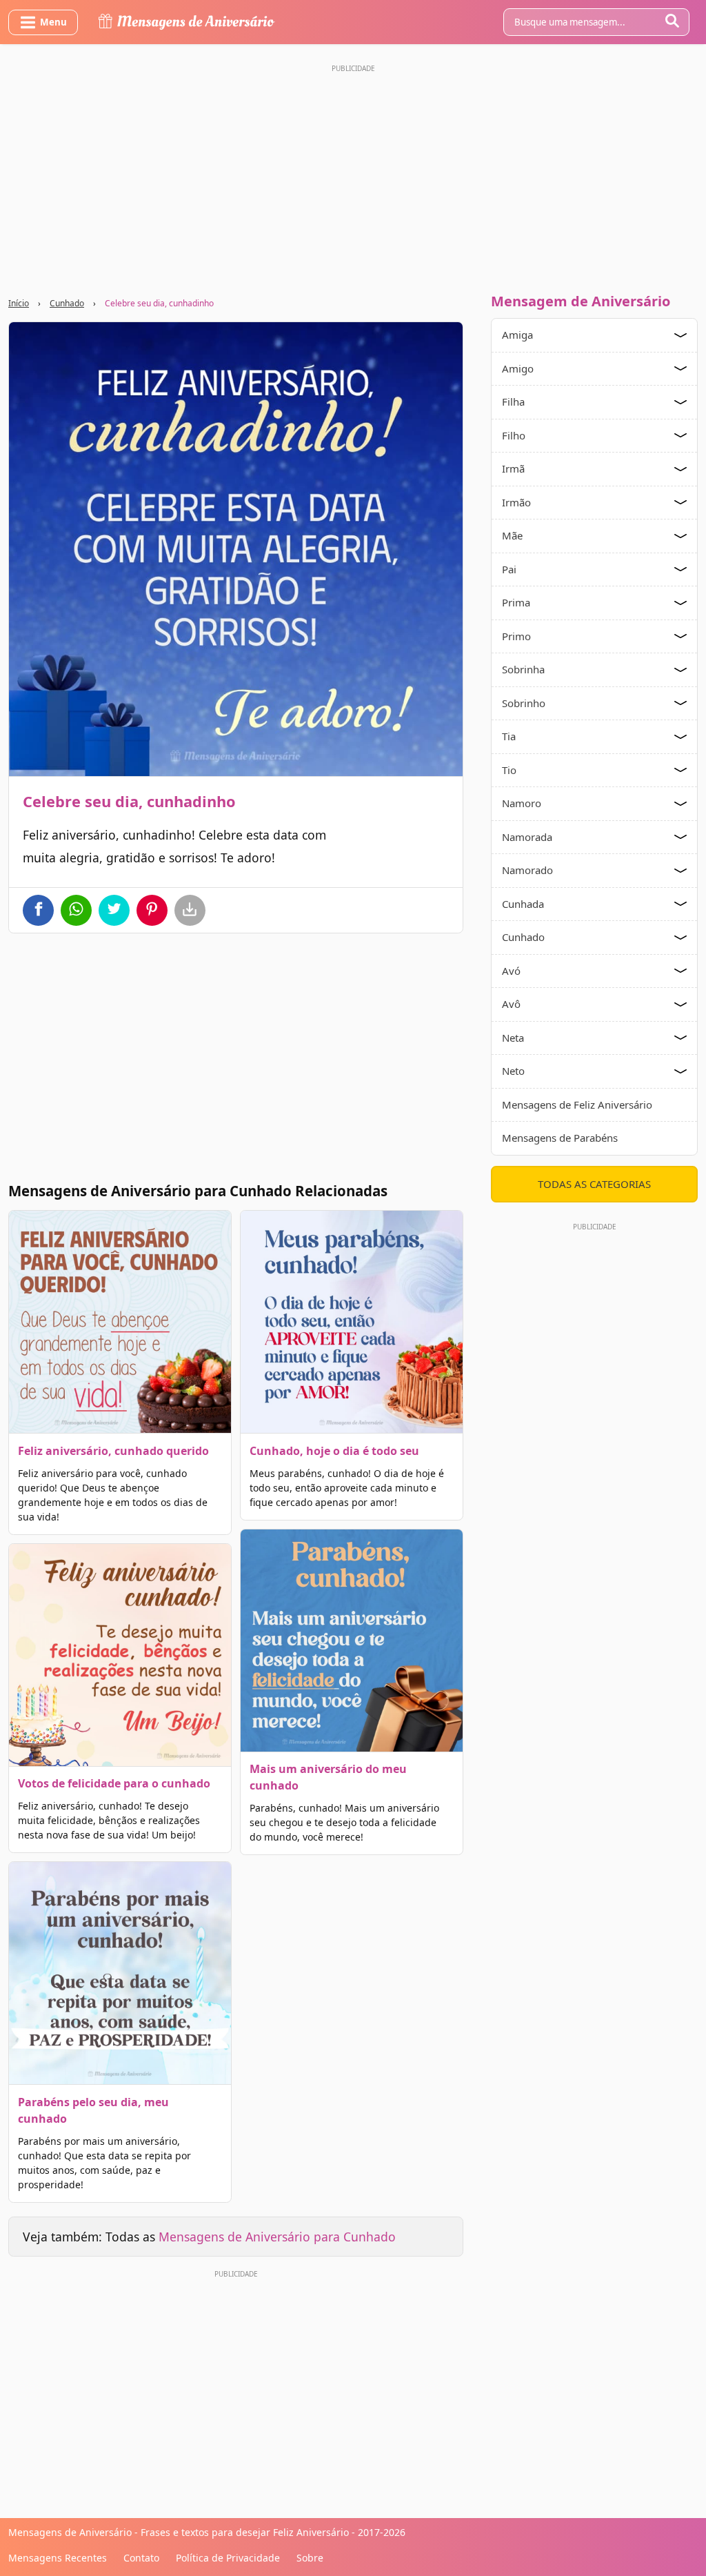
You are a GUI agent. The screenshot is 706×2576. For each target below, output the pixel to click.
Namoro (522, 803)
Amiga (517, 335)
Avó (511, 971)
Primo (516, 636)
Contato (141, 2558)
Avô (511, 1004)
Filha (513, 402)
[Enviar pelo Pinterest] (152, 910)
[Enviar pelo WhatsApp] (76, 910)
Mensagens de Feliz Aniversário (577, 1104)
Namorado (527, 870)
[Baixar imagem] (190, 910)
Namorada (527, 837)
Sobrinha (523, 669)
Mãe (512, 535)
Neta (513, 1038)
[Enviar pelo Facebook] (38, 910)
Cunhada (523, 904)
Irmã (513, 468)
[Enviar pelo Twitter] (114, 910)
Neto (513, 1071)
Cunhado (67, 303)
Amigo (518, 368)
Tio (509, 770)
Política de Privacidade (228, 2558)
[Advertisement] (353, 175)
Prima (516, 602)
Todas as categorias (594, 1184)
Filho (514, 435)
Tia (509, 736)
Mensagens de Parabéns (560, 1138)
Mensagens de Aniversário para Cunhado (277, 2237)
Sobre (310, 2558)
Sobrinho (524, 703)
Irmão (516, 502)
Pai (509, 569)
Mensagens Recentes (58, 2558)
